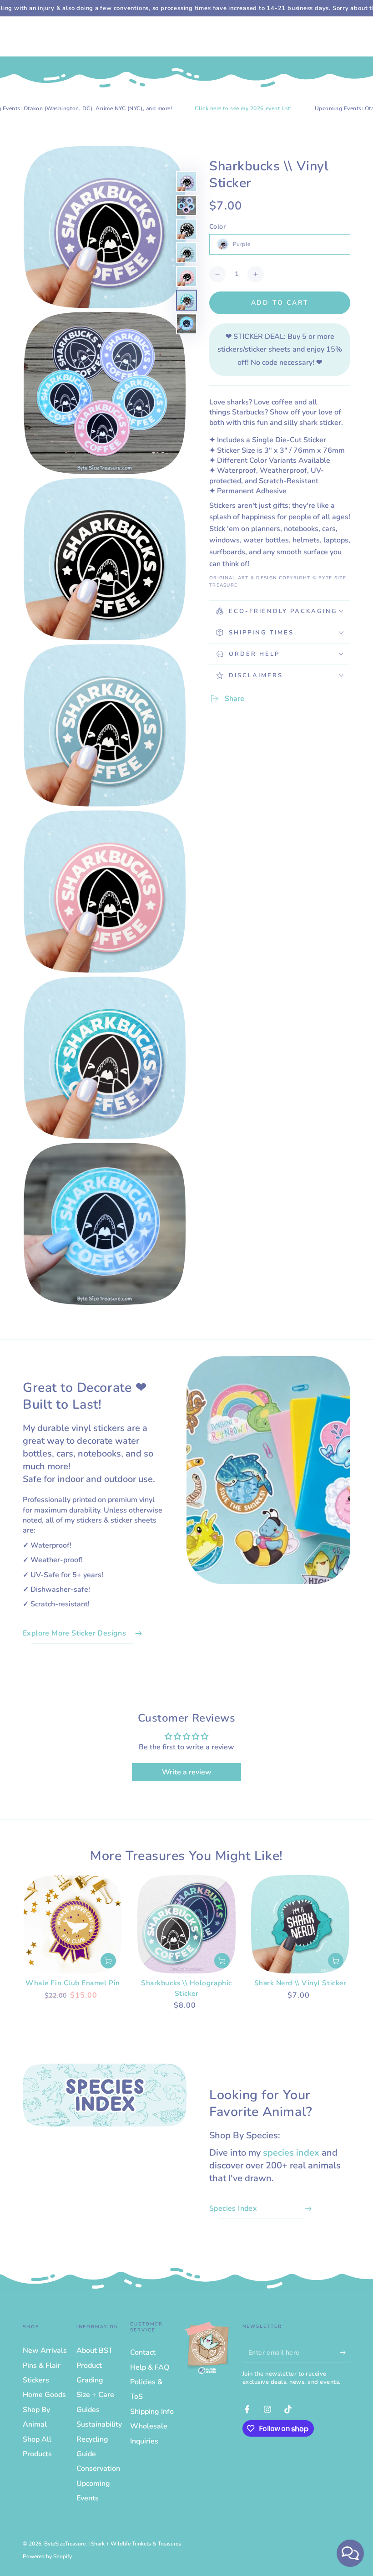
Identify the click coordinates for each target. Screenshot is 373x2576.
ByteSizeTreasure (65, 2544)
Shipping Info (152, 2412)
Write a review (187, 1772)
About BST (95, 2351)
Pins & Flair (42, 2366)
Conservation (98, 2469)
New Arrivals (45, 2351)
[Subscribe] (345, 2352)
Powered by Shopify (47, 2556)
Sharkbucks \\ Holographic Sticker (186, 1988)
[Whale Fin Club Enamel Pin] (73, 1924)
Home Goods (44, 2395)
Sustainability (99, 2424)
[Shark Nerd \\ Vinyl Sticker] (300, 1924)
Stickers (36, 2380)
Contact (143, 2352)
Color (217, 227)
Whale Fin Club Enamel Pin (73, 1983)
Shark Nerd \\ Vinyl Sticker (300, 1983)
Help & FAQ (150, 2367)
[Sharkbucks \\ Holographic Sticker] (186, 1924)
